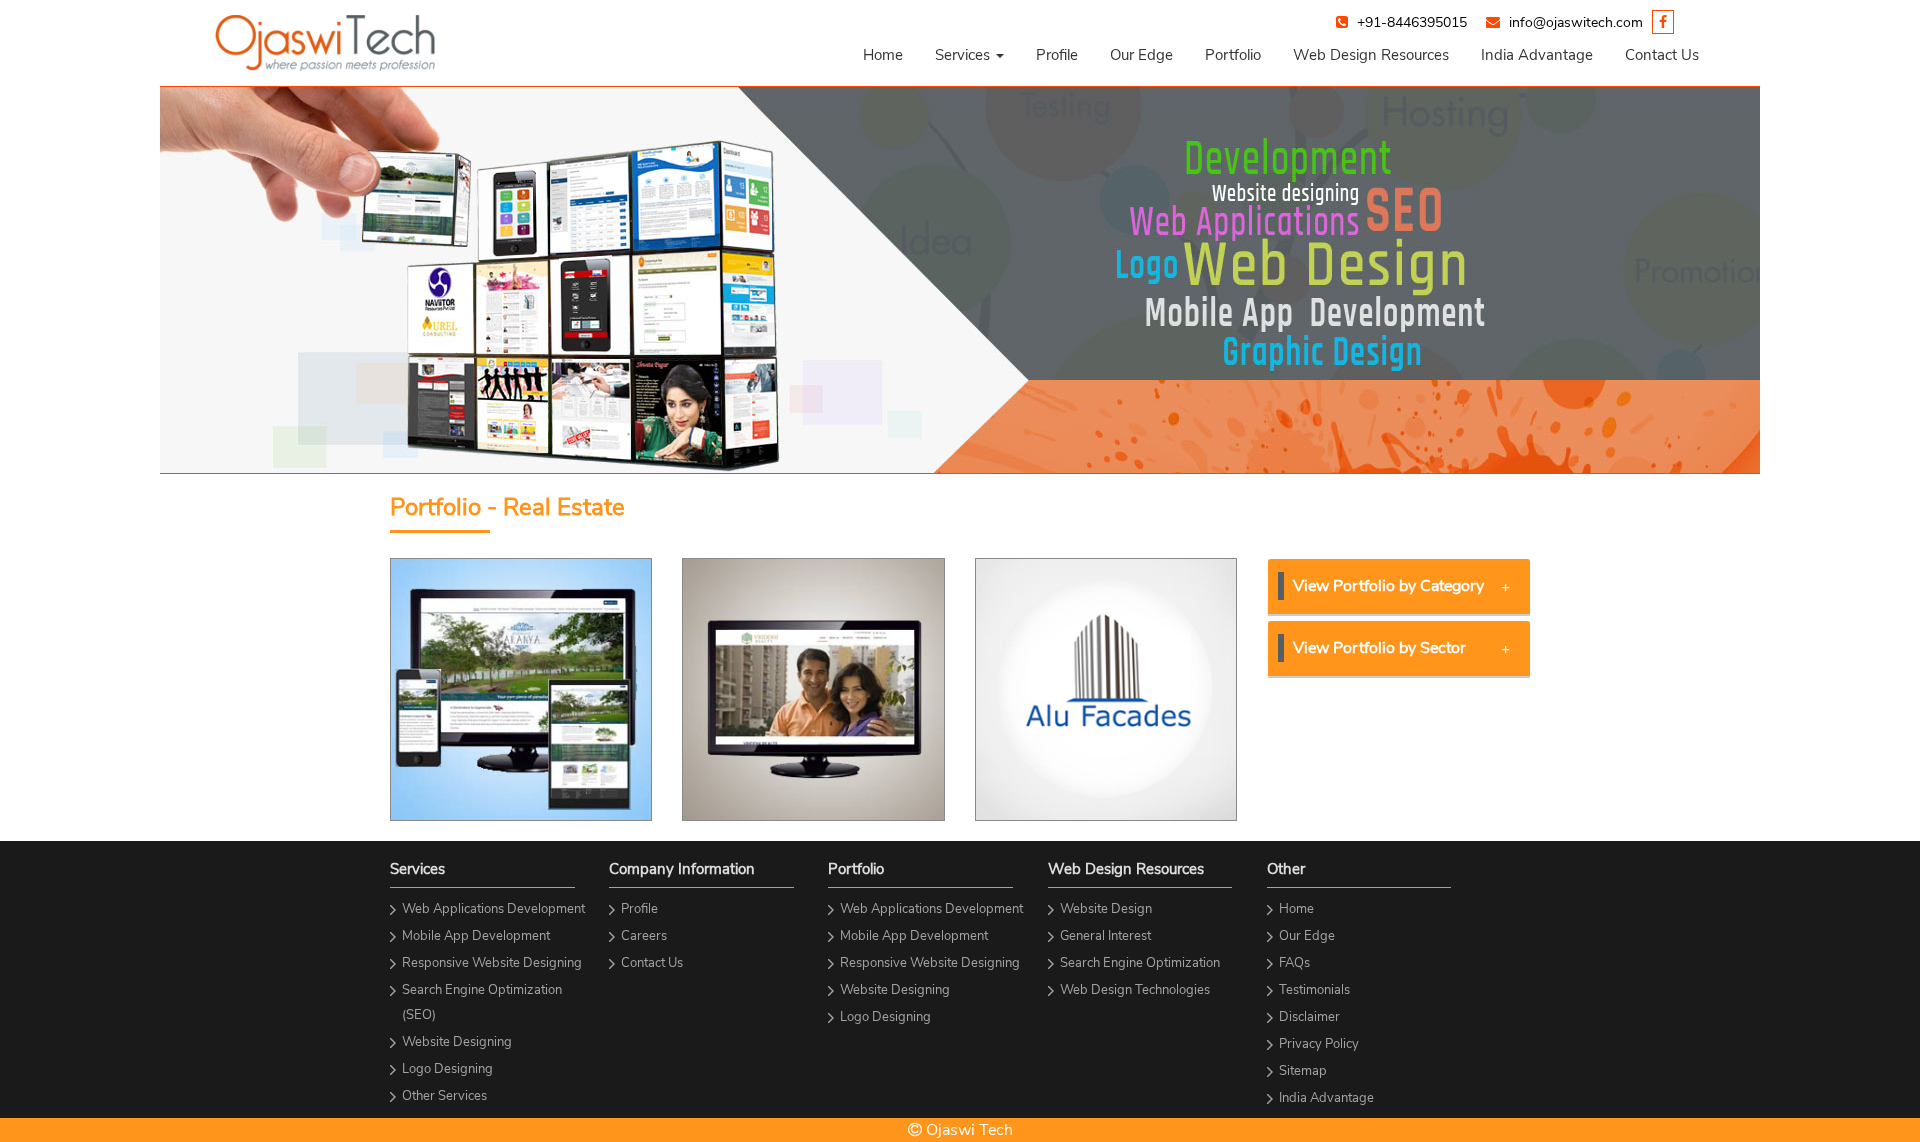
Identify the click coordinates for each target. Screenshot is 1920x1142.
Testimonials (1314, 990)
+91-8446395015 (1412, 22)
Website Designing (457, 1042)
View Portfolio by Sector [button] (1379, 648)
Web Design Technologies (1135, 990)
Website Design (1106, 909)
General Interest (1105, 936)
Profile (1057, 55)
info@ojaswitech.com (1576, 22)
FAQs (1294, 963)
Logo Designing (447, 1069)
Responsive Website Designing (492, 963)
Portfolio (1233, 55)
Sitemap (1303, 1071)
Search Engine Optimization (1140, 963)
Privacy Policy (1319, 1044)
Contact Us (1662, 55)
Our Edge (1141, 55)
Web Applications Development (493, 909)
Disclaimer (1309, 1017)
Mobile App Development (476, 936)
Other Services (444, 1096)
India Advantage (1537, 55)
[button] (969, 55)
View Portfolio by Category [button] (1388, 586)
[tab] (1399, 587)
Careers (644, 936)
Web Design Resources (1371, 55)
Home (883, 55)
